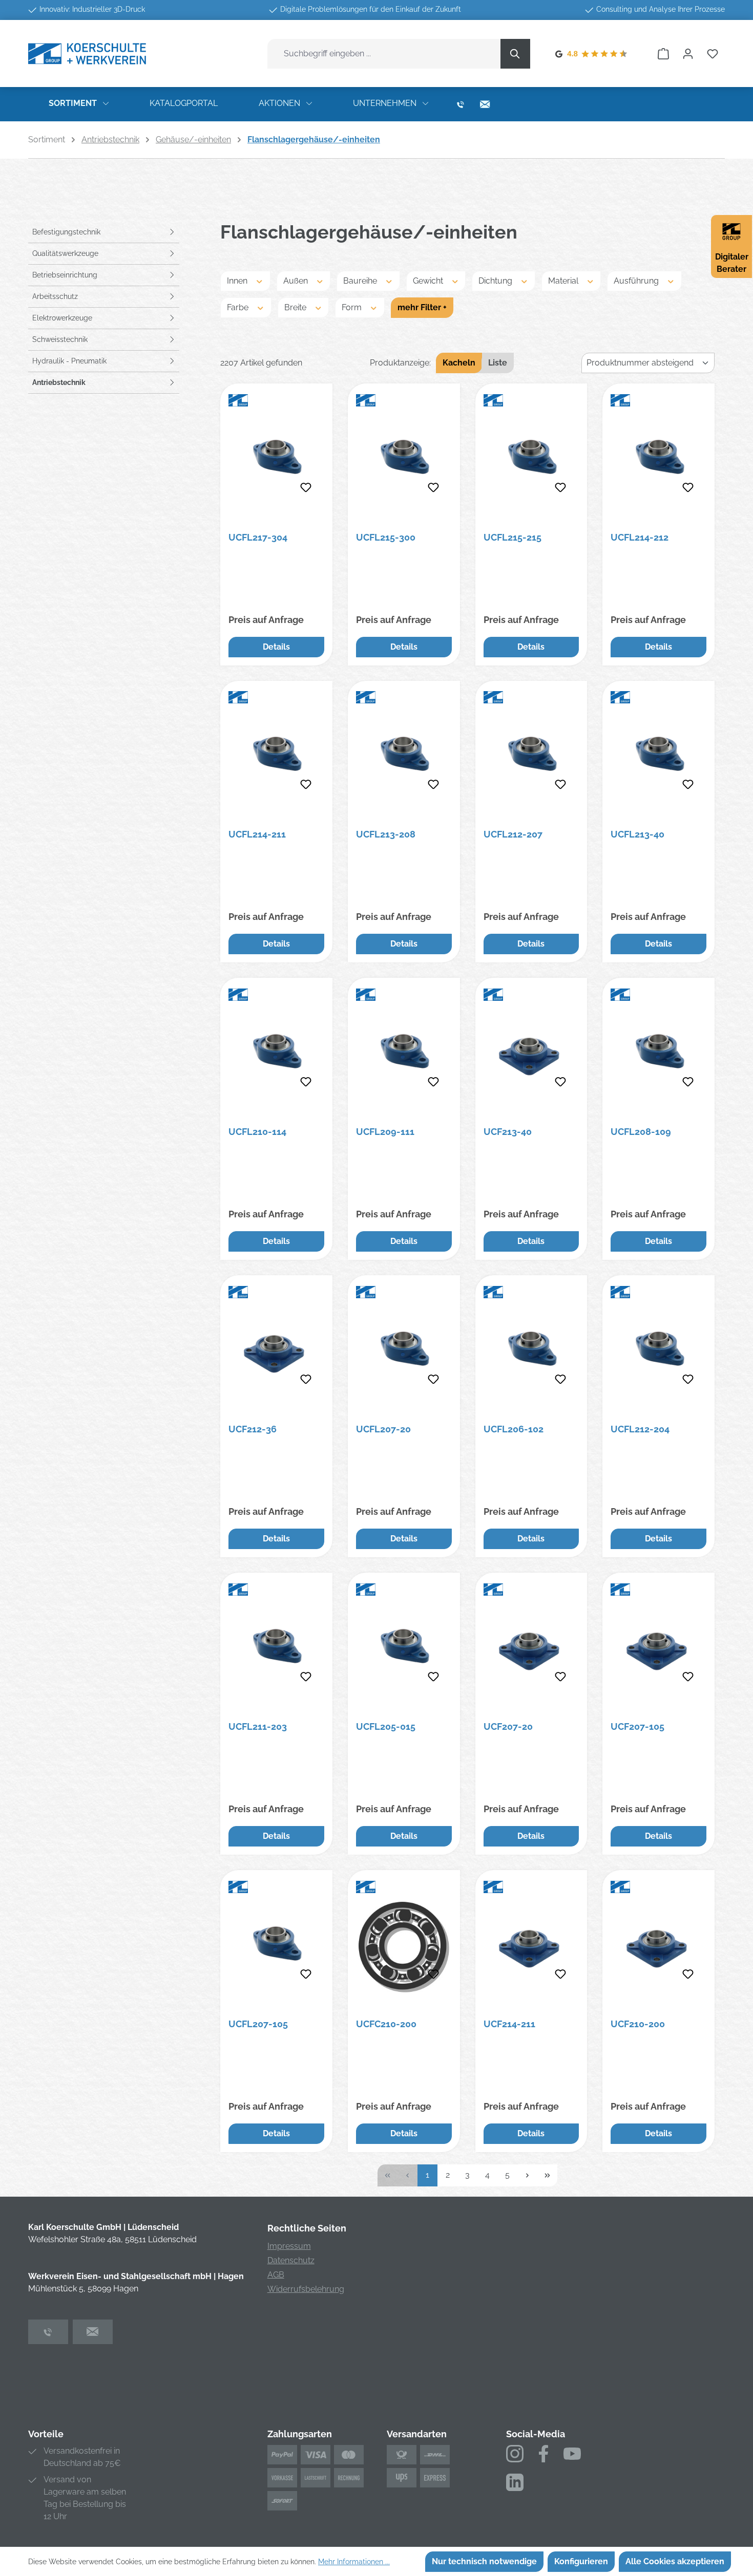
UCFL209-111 (385, 1132)
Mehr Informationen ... (354, 2562)
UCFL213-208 (386, 834)
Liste (498, 363)
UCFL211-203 (258, 1726)
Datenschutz (291, 2260)
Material (564, 281)
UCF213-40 (508, 1132)
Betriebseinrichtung (65, 275)
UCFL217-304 (258, 537)
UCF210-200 (638, 2024)
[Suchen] (515, 54)
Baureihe (361, 281)
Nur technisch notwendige (484, 2561)
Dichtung (496, 281)
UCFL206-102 (514, 1429)
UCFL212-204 (640, 1429)
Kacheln (459, 363)
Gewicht (429, 281)
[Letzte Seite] (547, 2175)
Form (353, 307)
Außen (297, 281)
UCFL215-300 (386, 537)
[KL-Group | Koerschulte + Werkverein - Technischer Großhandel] (87, 53)
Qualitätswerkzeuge (65, 253)
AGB (276, 2275)
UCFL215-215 (513, 537)
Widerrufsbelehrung (306, 2289)
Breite (296, 307)
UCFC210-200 (386, 2024)
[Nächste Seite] (527, 2175)
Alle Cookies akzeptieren (675, 2561)
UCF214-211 (509, 2024)
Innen (238, 281)
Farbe (239, 307)
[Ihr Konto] (688, 54)
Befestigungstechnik (66, 232)
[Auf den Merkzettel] (306, 488)
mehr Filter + (422, 307)
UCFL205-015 (386, 1726)
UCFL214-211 (257, 834)
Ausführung (637, 281)
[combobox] (384, 54)
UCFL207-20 (383, 1429)
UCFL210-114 (257, 1132)
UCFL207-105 (258, 2024)
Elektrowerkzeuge (62, 318)
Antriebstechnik (59, 382)
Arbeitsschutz (55, 296)
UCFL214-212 (640, 537)
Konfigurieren (581, 2561)
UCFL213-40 (637, 834)
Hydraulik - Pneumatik (69, 361)
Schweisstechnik (60, 339)
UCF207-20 (508, 1726)
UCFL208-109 (641, 1132)
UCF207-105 (637, 1726)
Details (276, 647)
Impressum (289, 2246)
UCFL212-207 (513, 834)
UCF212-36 (253, 1429)
